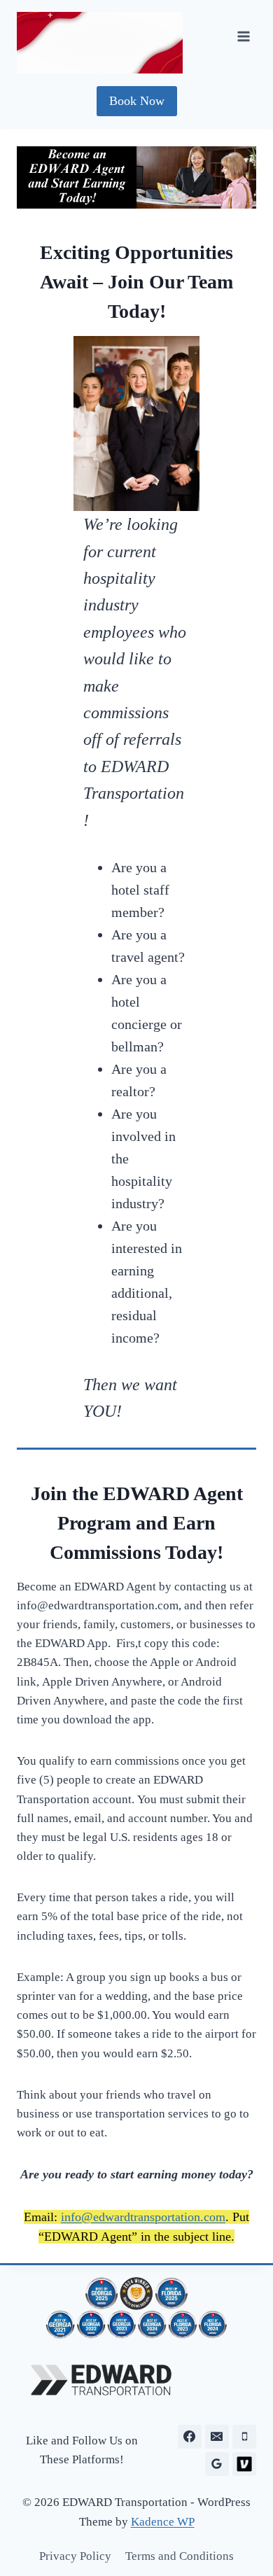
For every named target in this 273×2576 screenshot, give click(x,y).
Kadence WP (163, 2522)
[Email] (217, 2437)
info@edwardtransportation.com (143, 2217)
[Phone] (244, 2437)
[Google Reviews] (217, 2464)
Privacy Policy (75, 2556)
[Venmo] (244, 2464)
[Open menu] (243, 37)
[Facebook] (190, 2437)
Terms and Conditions (180, 2556)
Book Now (137, 101)
